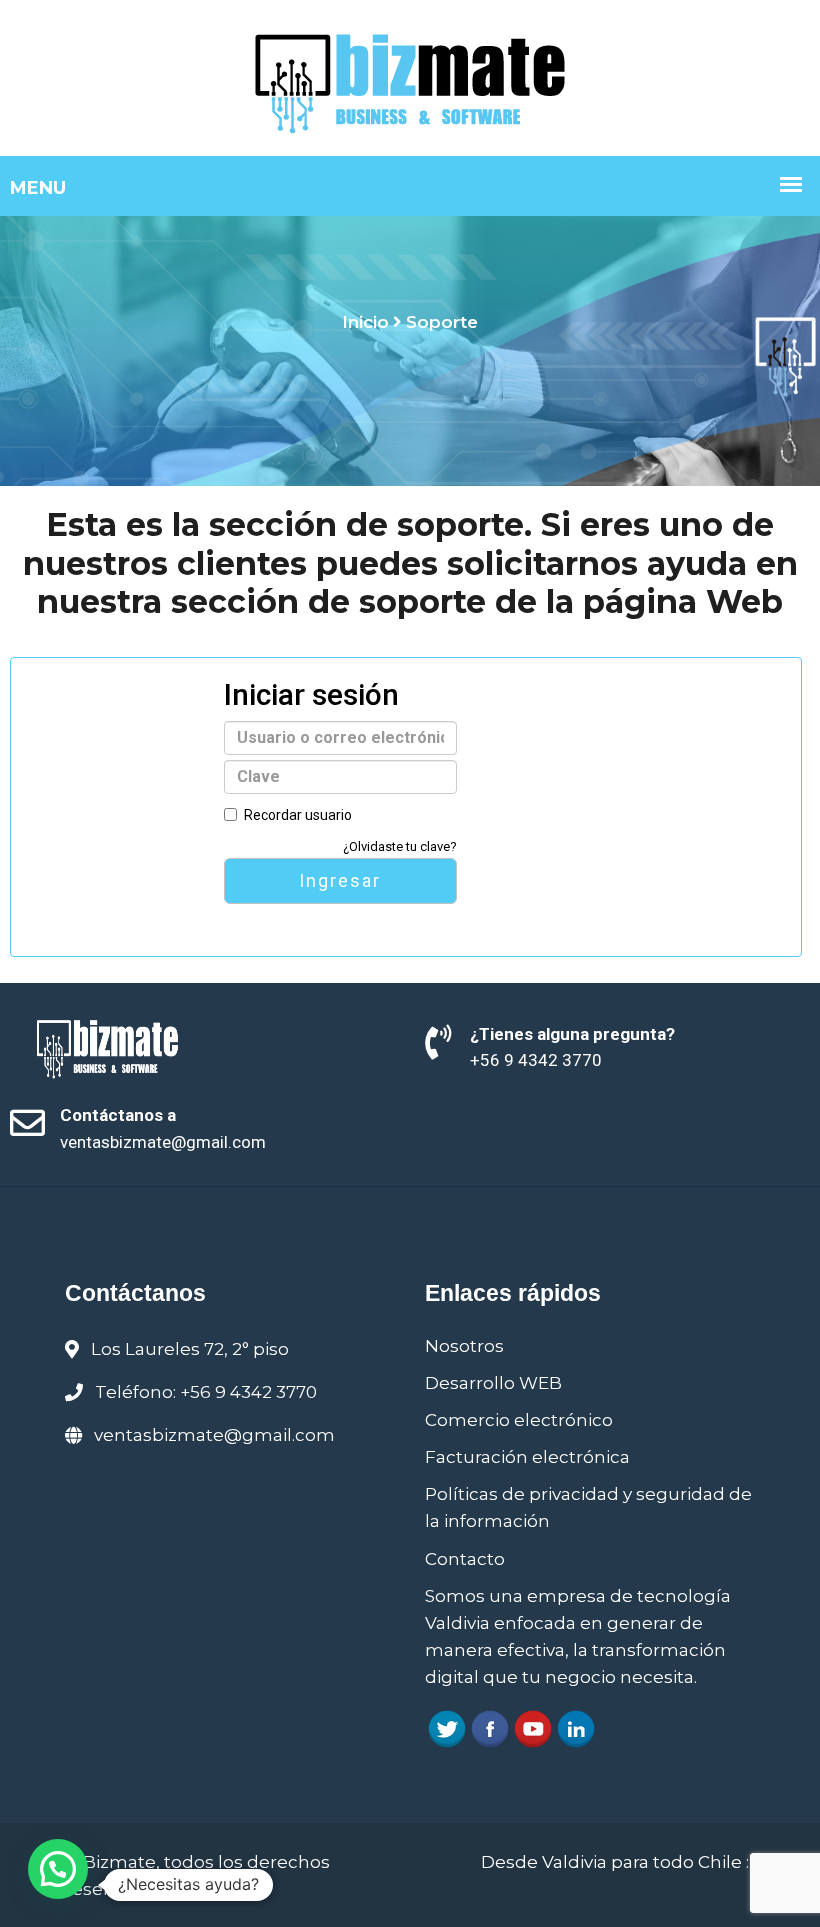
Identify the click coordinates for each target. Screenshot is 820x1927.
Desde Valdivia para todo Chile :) (618, 1862)
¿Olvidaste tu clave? (400, 846)
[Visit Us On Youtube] (532, 1727)
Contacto (465, 1559)
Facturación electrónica (527, 1457)
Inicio (365, 322)
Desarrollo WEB (493, 1383)
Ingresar (340, 880)
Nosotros (464, 1346)
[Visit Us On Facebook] (489, 1727)
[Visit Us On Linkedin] (575, 1727)
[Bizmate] (410, 76)
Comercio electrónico (519, 1420)
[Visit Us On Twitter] (446, 1727)
